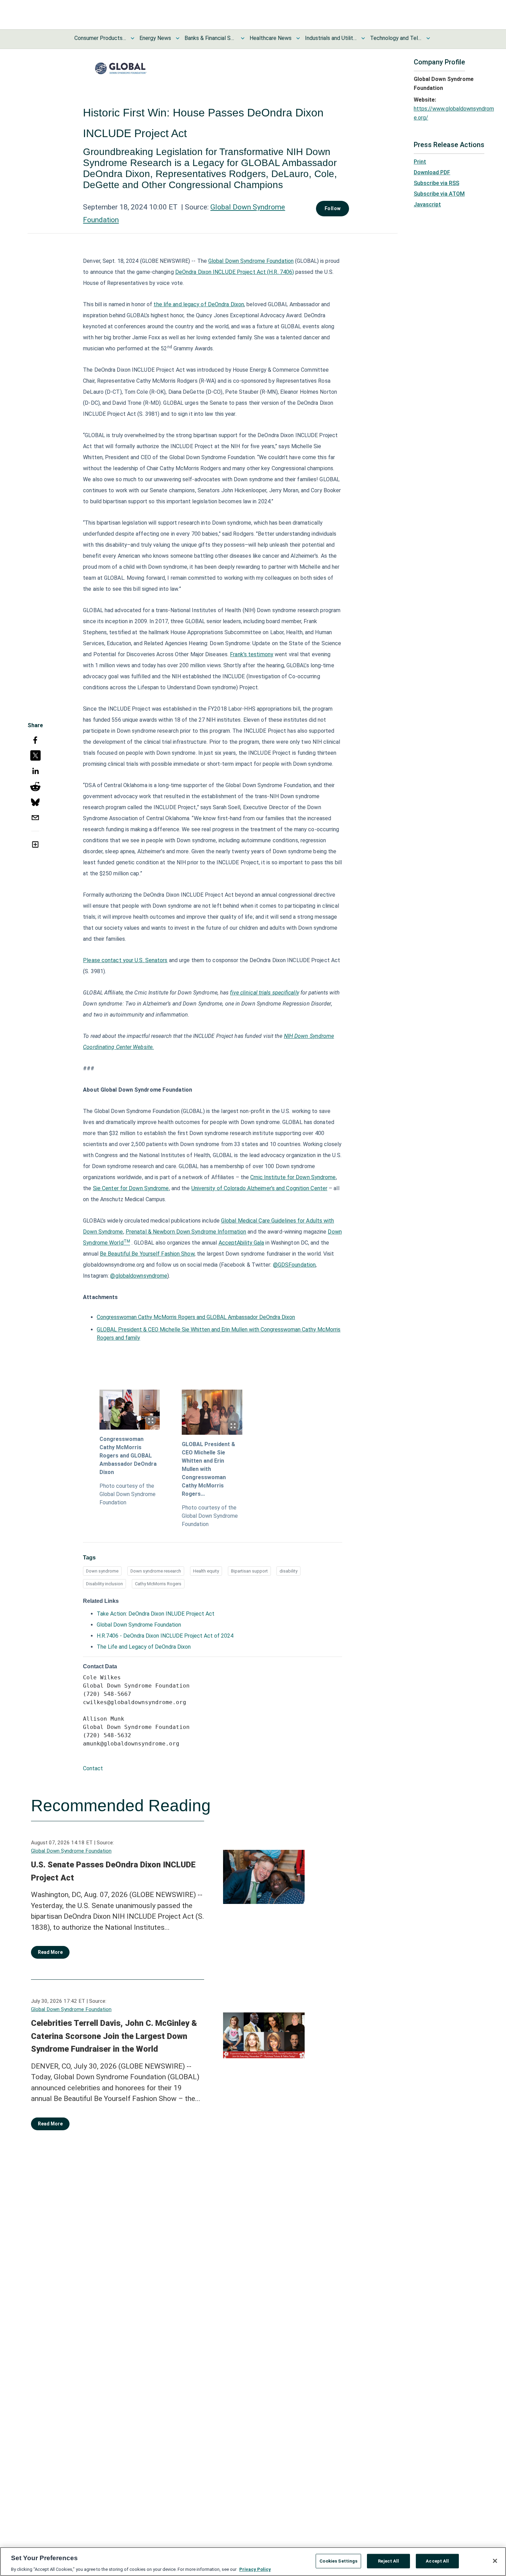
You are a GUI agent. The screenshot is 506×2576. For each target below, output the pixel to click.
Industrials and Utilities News (331, 38)
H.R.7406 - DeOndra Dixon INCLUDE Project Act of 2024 (165, 1636)
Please (125, 960)
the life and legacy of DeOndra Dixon (199, 304)
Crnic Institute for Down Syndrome (293, 1177)
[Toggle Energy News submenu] (178, 38)
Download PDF (432, 172)
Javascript (427, 204)
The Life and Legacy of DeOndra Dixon (144, 1647)
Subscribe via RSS (436, 183)
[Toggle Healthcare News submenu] (298, 38)
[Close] (495, 2561)
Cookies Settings (338, 2561)
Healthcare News (271, 38)
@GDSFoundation (294, 1265)
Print (420, 162)
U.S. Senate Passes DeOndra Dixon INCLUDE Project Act (113, 1871)
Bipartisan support (249, 1571)
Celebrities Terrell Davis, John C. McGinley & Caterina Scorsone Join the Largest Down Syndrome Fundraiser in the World (114, 2036)
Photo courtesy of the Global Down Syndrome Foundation (128, 1494)
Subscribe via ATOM (439, 194)
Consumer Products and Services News (100, 38)
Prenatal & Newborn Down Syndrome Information (186, 1232)
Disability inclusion (104, 1584)
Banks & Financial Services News (210, 38)
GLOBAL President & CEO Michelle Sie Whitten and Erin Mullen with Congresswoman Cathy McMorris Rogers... (208, 1469)
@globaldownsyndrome (139, 1276)
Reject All (388, 2561)
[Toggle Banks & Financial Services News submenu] (243, 38)
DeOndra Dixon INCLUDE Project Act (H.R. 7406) (235, 272)
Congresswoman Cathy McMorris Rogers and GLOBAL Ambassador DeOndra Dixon (196, 1317)
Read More (50, 1952)
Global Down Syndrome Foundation (251, 261)
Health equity (206, 1571)
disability (288, 1571)
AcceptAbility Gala (241, 1243)
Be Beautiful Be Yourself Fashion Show (147, 1254)
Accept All (437, 2561)
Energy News (155, 38)
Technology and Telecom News (396, 38)
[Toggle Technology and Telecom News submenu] (428, 38)
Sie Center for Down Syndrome (131, 1188)
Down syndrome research (156, 1571)
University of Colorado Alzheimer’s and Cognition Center (260, 1188)
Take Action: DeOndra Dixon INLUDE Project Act (156, 1614)
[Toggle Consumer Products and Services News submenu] (133, 38)
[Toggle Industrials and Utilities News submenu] (363, 38)
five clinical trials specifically (264, 993)
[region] (253, 2562)
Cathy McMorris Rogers (158, 1584)
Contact (93, 1768)
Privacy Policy (255, 2569)
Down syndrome (102, 1571)
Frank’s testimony (252, 654)
